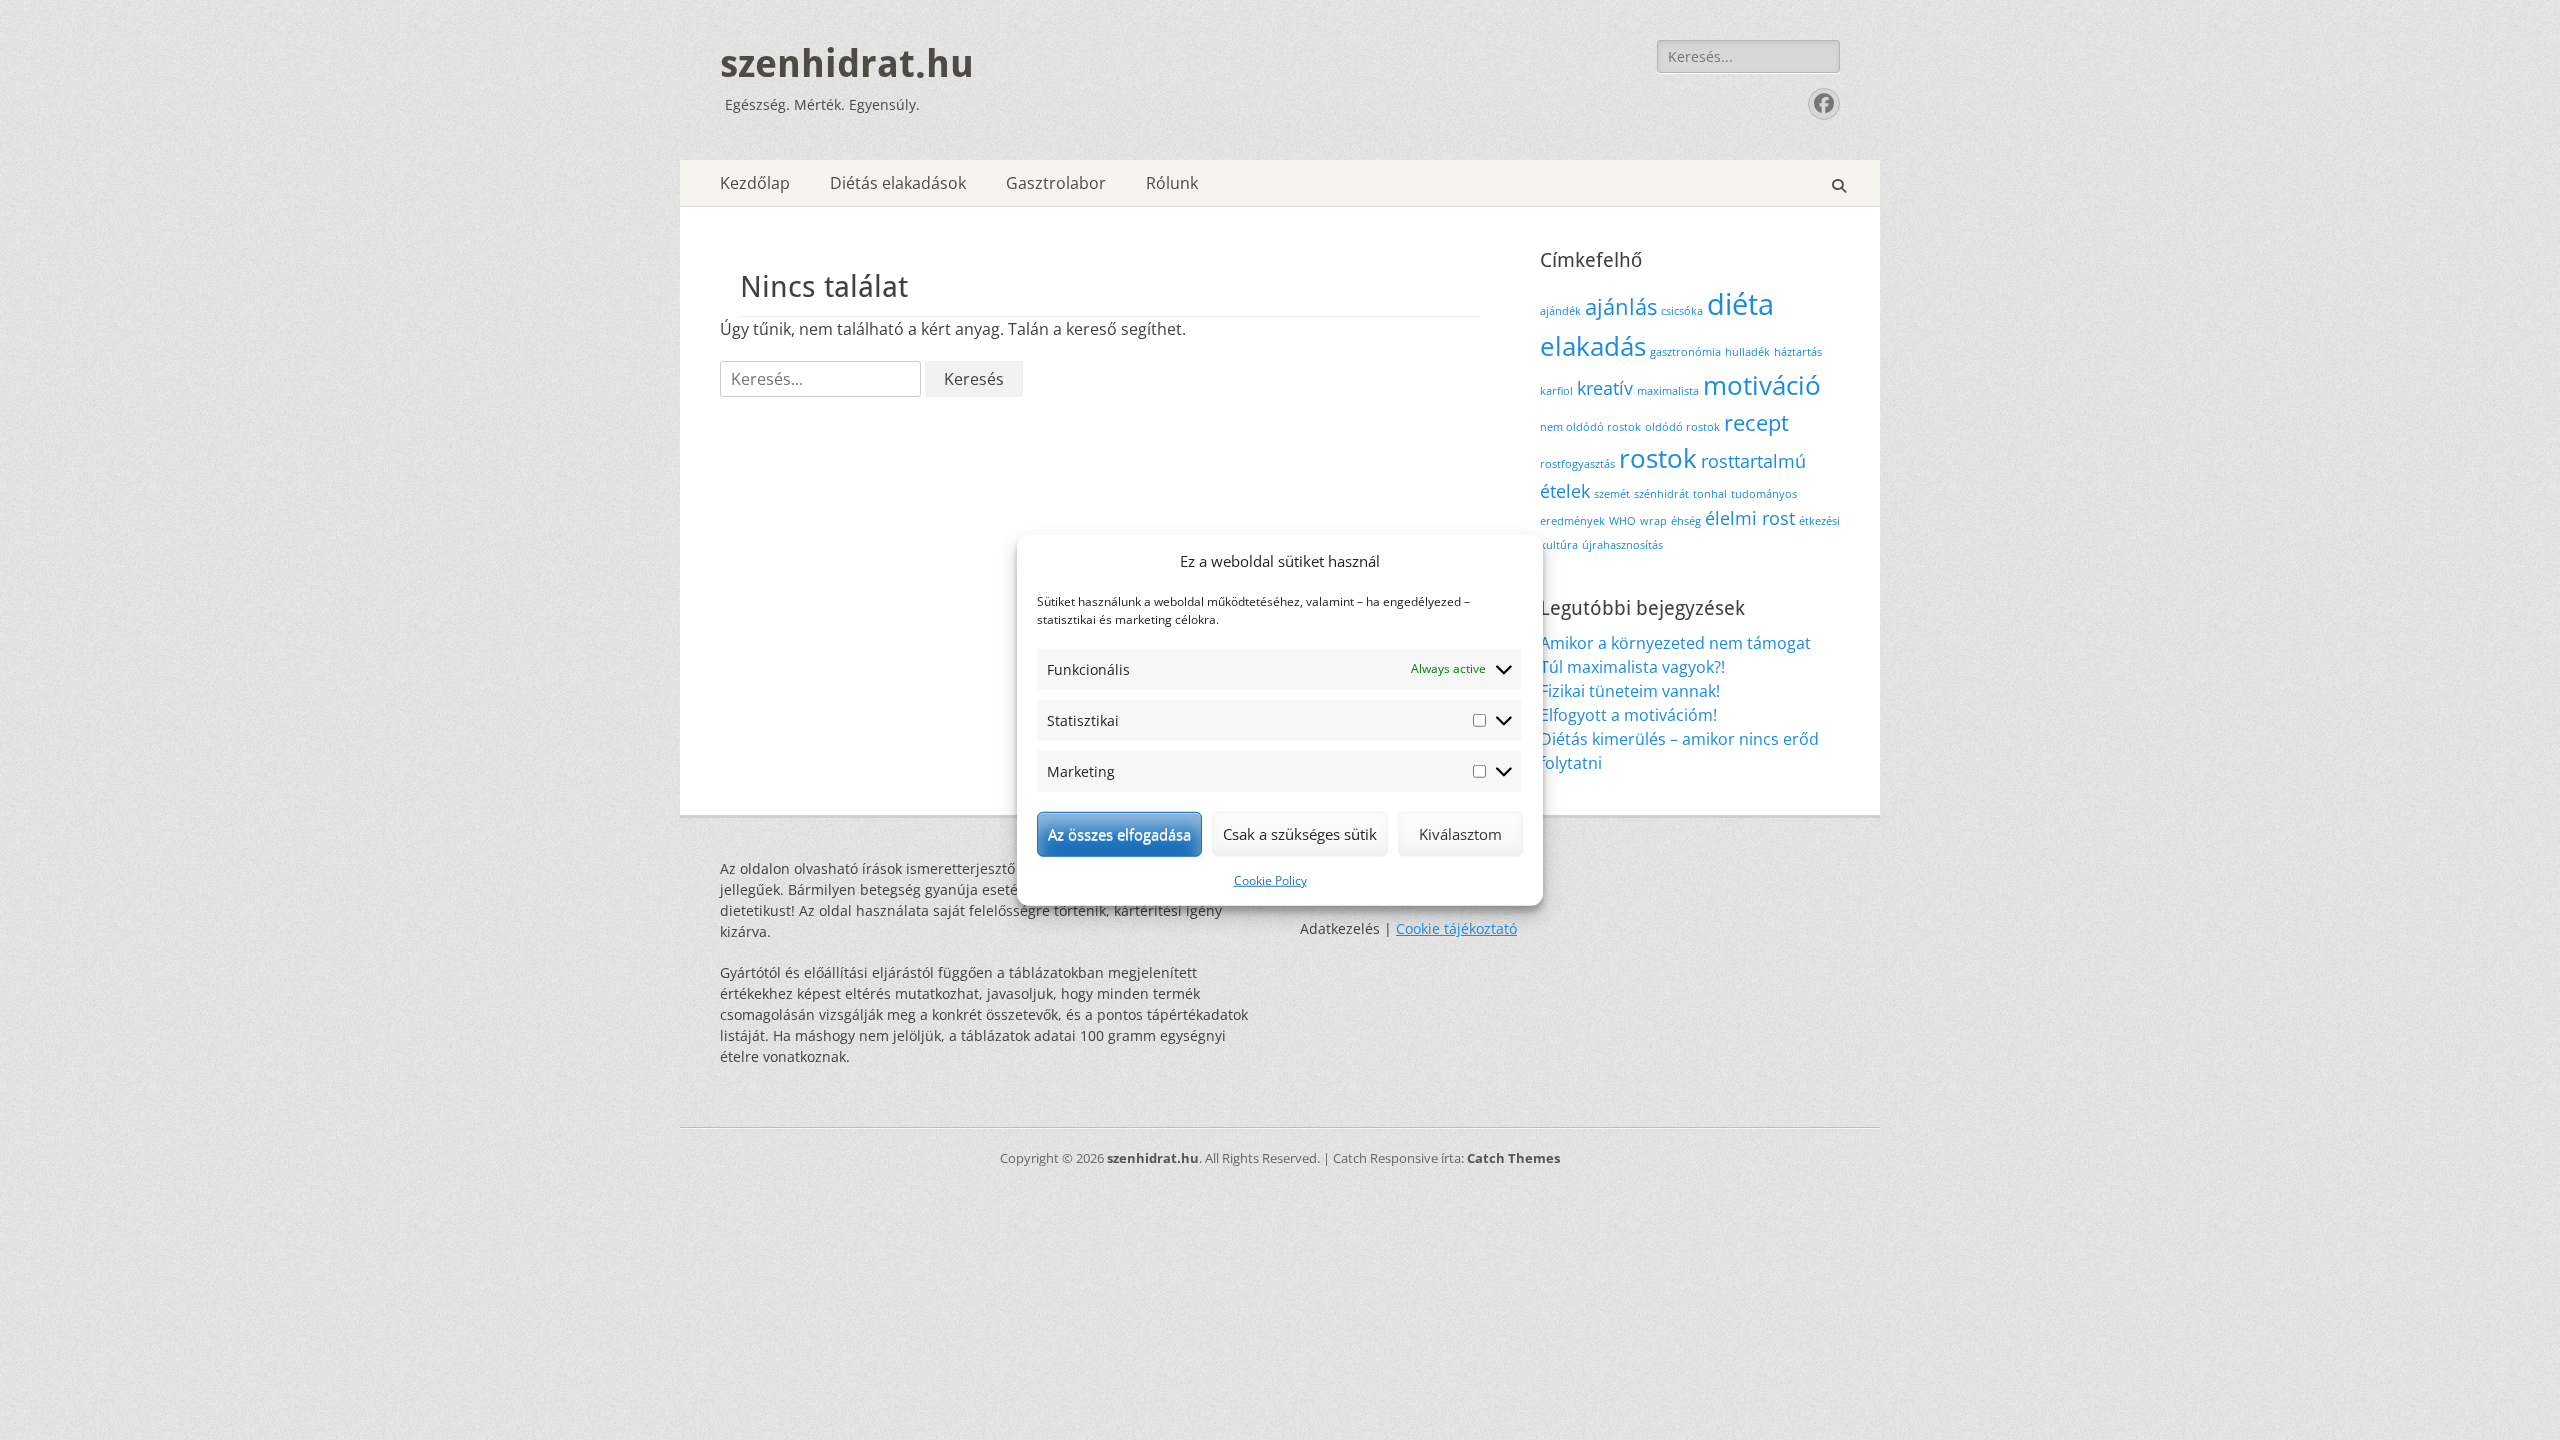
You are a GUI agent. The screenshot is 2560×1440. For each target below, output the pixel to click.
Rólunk (1172, 183)
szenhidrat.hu (847, 64)
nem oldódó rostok (1590, 427)
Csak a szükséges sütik (1300, 834)
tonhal (1710, 494)
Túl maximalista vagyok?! (1632, 667)
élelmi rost (1750, 518)
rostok (1658, 458)
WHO (1622, 521)
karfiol (1556, 391)
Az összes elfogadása (1119, 834)
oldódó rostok (1682, 427)
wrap (1653, 521)
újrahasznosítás (1622, 545)
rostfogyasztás (1577, 464)
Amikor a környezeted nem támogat (1675, 643)
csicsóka (1682, 311)
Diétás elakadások (898, 183)
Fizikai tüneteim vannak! (1630, 691)
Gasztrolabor (1056, 183)
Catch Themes (1513, 1158)
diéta (1740, 304)
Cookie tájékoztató (1456, 928)
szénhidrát (1661, 494)
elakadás (1593, 346)
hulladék (1747, 352)
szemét (1612, 494)
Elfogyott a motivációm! (1628, 715)
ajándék (1560, 311)
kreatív (1605, 388)
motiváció (1762, 385)
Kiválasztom (1460, 834)
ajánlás (1621, 306)
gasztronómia (1685, 352)
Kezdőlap (755, 183)
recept (1756, 422)
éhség (1686, 521)
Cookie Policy (1270, 879)
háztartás (1798, 352)
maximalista (1668, 391)
